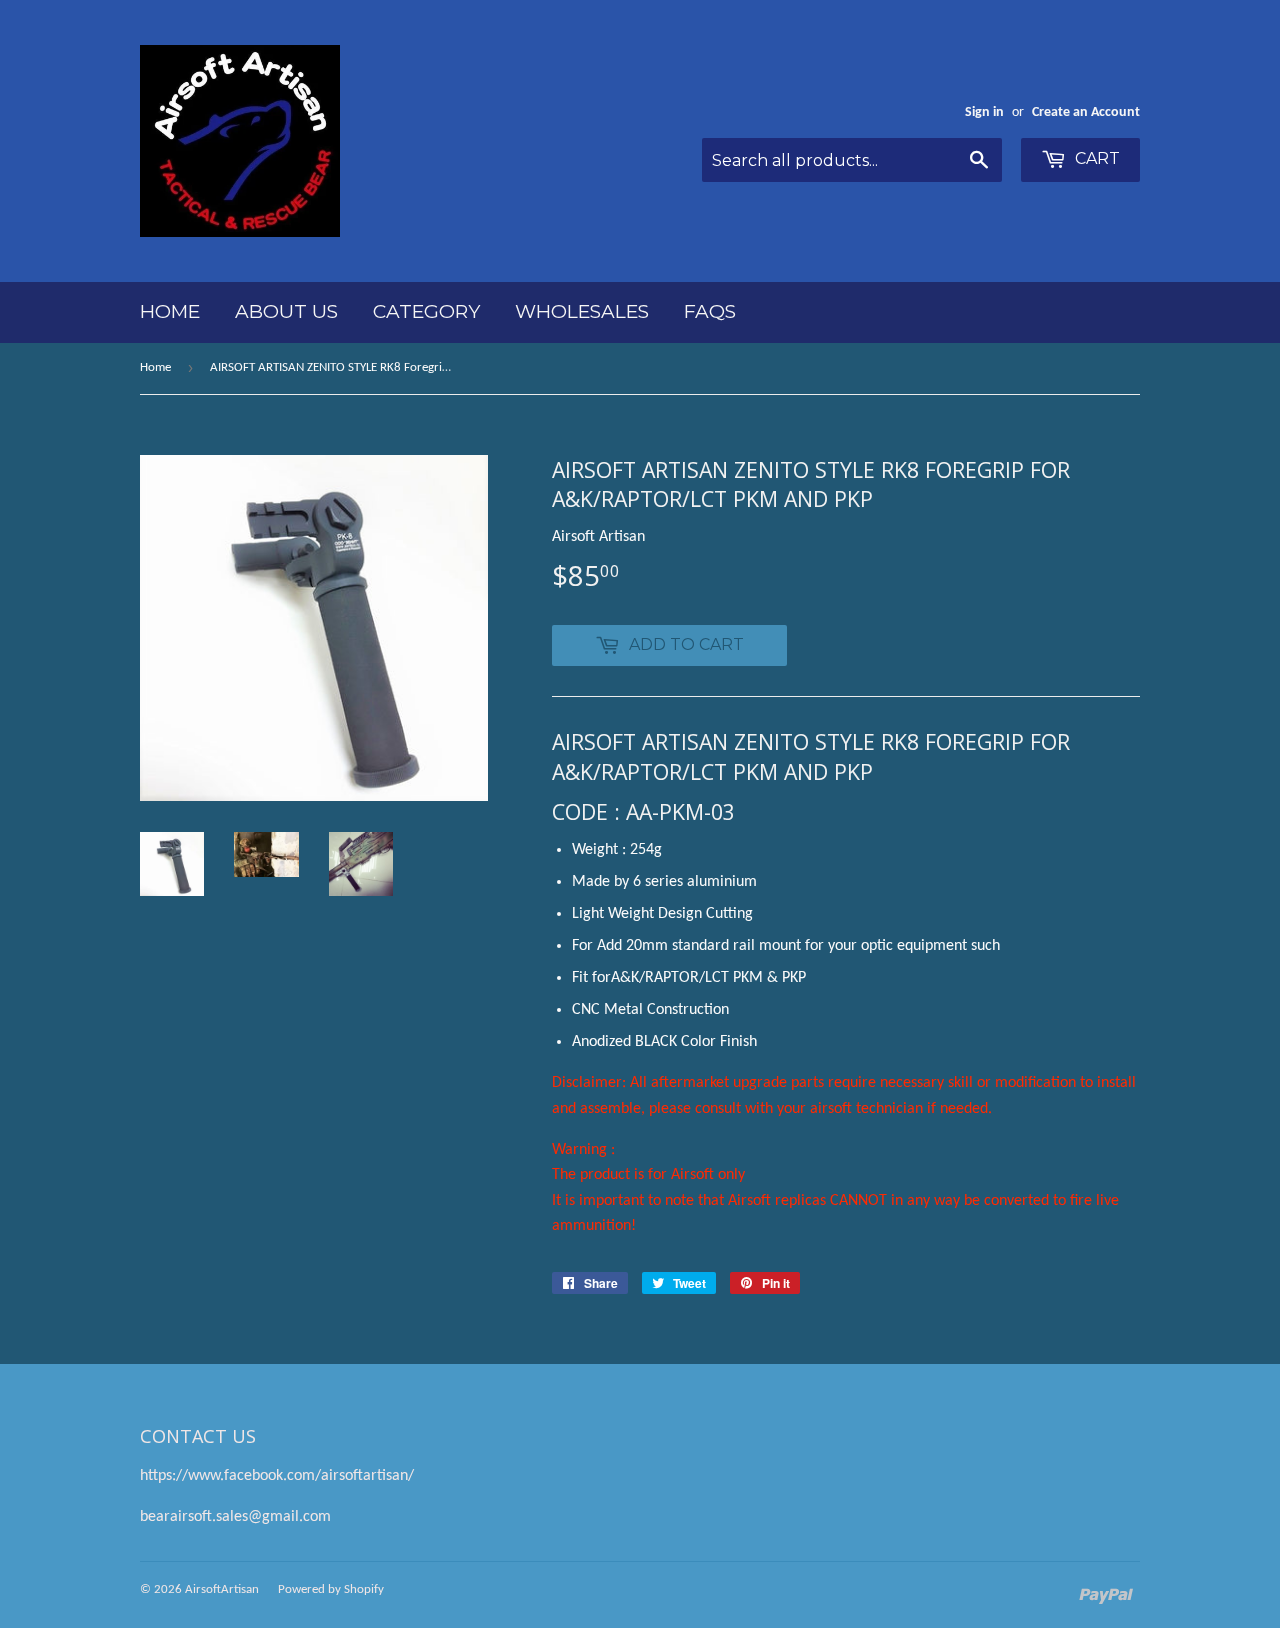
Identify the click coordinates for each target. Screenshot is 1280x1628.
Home (170, 311)
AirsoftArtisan (222, 1589)
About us (286, 311)
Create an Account (1086, 112)
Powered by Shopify (331, 1589)
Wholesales (582, 311)
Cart (1095, 158)
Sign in (984, 112)
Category (426, 311)
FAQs (710, 311)
